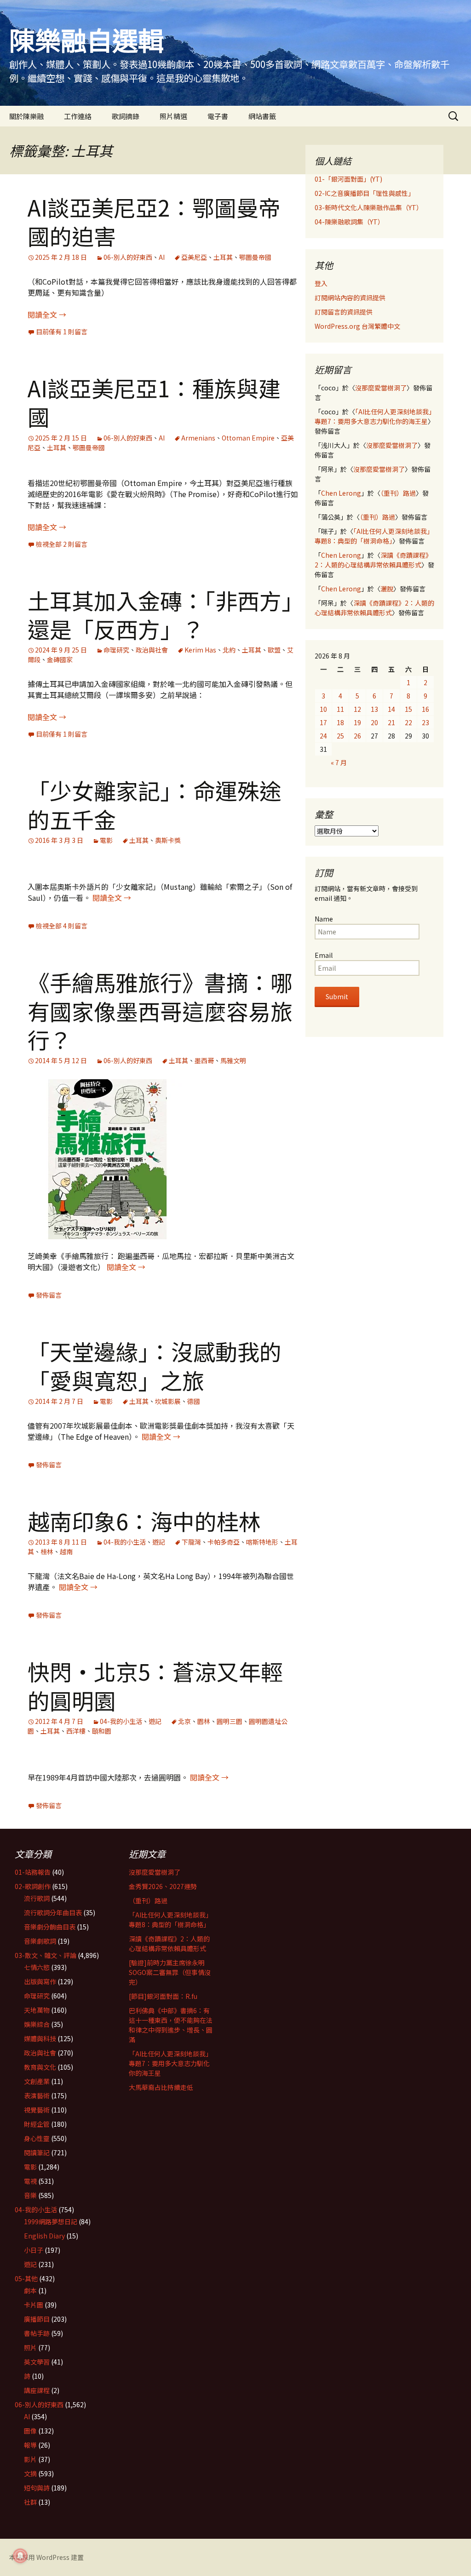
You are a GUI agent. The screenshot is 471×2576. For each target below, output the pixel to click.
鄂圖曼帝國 (255, 257)
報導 (30, 2445)
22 (408, 722)
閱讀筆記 (37, 2152)
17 (323, 722)
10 (323, 709)
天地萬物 (37, 2010)
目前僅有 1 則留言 (62, 332)
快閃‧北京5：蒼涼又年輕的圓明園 (155, 1685)
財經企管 (37, 2124)
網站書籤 (262, 116)
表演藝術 (37, 2095)
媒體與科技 (40, 2038)
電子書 (218, 116)
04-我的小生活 (125, 1542)
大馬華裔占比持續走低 (161, 2087)
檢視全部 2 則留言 (62, 544)
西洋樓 (76, 1731)
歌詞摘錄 (126, 116)
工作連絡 (78, 116)
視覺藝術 (37, 2110)
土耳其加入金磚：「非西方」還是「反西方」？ (160, 614)
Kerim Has (200, 650)
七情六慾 (37, 1967)
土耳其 (223, 257)
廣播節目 (37, 2319)
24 (323, 736)
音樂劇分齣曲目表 (50, 1927)
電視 (30, 2181)
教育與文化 (40, 2067)
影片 (30, 2459)
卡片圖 (34, 2305)
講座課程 (37, 2390)
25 (340, 736)
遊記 (159, 1542)
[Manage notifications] (20, 2556)
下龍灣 (191, 1542)
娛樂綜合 (37, 2024)
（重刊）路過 (398, 493)
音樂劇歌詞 (40, 1941)
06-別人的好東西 (128, 257)
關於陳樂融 (26, 116)
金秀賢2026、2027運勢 (163, 1886)
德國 (194, 1401)
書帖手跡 (37, 2333)
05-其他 (26, 2278)
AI (162, 257)
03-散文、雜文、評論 (46, 1955)
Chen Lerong (341, 493)
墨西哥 (204, 1060)
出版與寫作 (40, 1981)
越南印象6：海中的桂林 (144, 1521)
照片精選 (173, 116)
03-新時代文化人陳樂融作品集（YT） (369, 207)
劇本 (30, 2290)
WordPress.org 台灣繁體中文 (357, 326)
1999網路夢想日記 (51, 2221)
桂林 (47, 1551)
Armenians (198, 438)
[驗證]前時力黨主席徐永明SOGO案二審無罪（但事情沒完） (170, 1972)
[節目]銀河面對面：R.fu (163, 1996)
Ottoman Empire (248, 438)
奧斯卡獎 (168, 840)
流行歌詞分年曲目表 (53, 1912)
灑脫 (387, 589)
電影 (106, 840)
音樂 (30, 2195)
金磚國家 (60, 659)
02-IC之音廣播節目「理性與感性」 (365, 193)
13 (374, 709)
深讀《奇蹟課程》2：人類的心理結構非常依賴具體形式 (373, 560)
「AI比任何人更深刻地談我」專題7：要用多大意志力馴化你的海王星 (373, 416)
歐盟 (274, 650)
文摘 (30, 2473)
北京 (184, 1721)
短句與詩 (37, 2488)
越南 (66, 1551)
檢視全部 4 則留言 (62, 926)
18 (340, 722)
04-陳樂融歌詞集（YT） (349, 222)
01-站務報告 (33, 1872)
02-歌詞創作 (33, 1886)
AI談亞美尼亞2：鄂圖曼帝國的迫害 (154, 221)
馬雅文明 (233, 1060)
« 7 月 (339, 762)
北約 (229, 650)
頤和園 (102, 1731)
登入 (321, 283)
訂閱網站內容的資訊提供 (350, 298)
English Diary (44, 2236)
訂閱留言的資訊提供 (344, 312)
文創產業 (37, 2081)
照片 (30, 2347)
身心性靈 (37, 2138)
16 (425, 709)
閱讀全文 (47, 315)
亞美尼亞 (194, 257)
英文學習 (37, 2362)
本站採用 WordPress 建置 (46, 2557)
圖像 (30, 2431)
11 (340, 709)
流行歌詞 (37, 1898)
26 (357, 736)
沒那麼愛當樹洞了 (381, 388)
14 (391, 709)
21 (391, 722)
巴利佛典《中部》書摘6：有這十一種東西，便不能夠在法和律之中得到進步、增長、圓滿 (171, 2025)
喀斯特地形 (262, 1542)
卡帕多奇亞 (224, 1542)
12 (357, 709)
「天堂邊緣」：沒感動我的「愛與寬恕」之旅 (155, 1365)
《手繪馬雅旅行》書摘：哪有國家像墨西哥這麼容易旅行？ (160, 1010)
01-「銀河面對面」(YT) (348, 179)
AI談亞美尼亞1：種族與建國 (154, 402)
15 (408, 709)
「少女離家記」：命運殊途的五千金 (155, 804)
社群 (30, 2502)
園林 (204, 1721)
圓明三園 (230, 1721)
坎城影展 (168, 1401)
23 (425, 722)
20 (374, 722)
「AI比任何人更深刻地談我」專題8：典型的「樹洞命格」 (374, 536)
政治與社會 (152, 650)
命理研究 (116, 650)
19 (357, 722)
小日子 (34, 2250)
